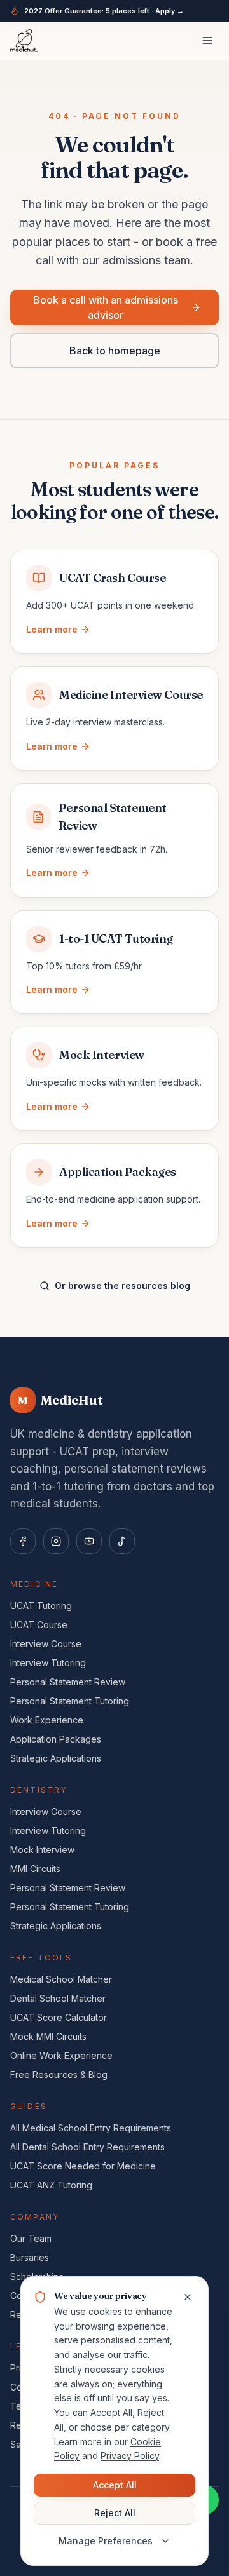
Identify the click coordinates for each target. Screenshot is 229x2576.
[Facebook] (23, 1541)
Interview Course (46, 1644)
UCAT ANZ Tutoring (51, 2185)
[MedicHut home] (24, 41)
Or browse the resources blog (122, 1285)
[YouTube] (89, 1541)
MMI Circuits (35, 1869)
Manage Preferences (106, 2541)
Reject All (115, 2513)
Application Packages (56, 1739)
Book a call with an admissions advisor (106, 307)
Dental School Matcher (58, 1998)
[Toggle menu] (207, 41)
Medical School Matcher (61, 1979)
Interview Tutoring (48, 1663)
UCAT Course (39, 1625)
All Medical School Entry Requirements (91, 2128)
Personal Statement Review (68, 1682)
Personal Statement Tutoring (70, 1701)
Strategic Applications (56, 1758)
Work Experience (47, 1720)
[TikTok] (122, 1541)
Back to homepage (115, 351)
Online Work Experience (61, 2055)
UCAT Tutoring (41, 1606)
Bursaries (30, 2257)
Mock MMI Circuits (48, 2036)
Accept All (115, 2485)
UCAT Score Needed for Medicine (83, 2166)
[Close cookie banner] (188, 2297)
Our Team (31, 2238)
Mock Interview (42, 1850)
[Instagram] (56, 1541)
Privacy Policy (130, 2456)
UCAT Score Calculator (59, 2017)
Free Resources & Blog (59, 2074)
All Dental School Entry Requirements (87, 2147)
